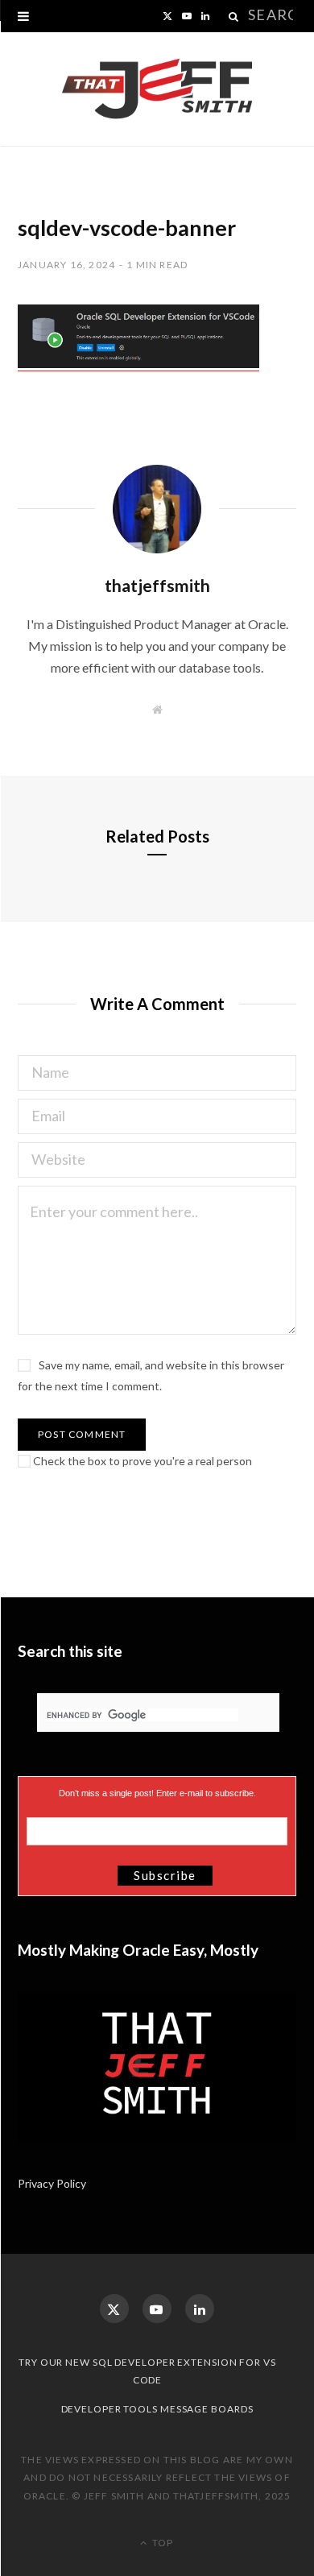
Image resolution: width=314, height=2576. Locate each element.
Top (161, 2543)
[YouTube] (157, 2309)
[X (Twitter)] (114, 2309)
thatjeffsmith (157, 585)
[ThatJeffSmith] (157, 89)
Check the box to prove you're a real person (141, 1461)
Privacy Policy (53, 2183)
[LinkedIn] (200, 2309)
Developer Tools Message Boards (157, 2409)
